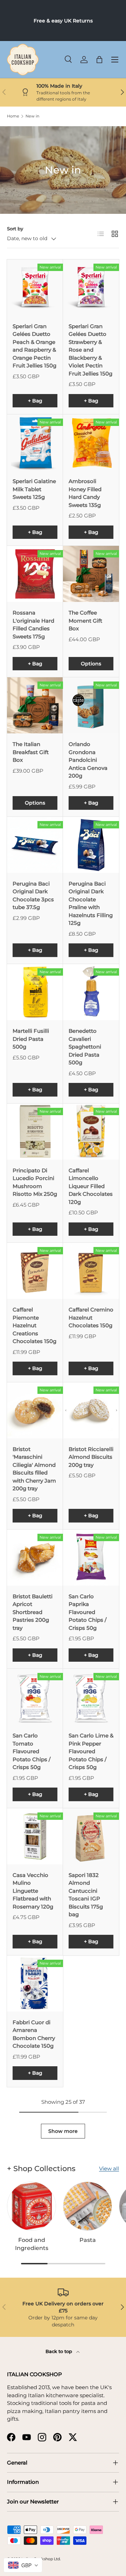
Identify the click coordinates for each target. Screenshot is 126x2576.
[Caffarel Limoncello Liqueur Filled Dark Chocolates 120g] (91, 1132)
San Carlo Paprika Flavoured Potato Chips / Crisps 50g (87, 1612)
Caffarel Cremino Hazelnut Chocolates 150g (91, 1317)
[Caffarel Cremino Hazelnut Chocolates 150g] (91, 1271)
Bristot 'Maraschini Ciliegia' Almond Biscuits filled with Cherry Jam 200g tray (34, 1469)
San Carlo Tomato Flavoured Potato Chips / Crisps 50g (31, 1751)
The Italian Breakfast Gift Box (31, 752)
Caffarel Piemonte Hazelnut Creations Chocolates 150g (34, 1325)
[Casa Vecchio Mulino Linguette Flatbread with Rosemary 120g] (35, 1836)
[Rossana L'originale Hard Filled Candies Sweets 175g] (35, 574)
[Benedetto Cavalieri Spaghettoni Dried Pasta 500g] (91, 992)
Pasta (88, 2240)
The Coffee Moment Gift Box (85, 621)
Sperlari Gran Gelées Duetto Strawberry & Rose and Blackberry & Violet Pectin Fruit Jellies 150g (90, 350)
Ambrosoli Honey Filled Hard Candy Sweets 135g (85, 493)
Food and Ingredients (32, 2244)
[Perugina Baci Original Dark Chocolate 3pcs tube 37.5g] (35, 845)
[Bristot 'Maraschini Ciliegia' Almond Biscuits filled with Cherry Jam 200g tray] (35, 1410)
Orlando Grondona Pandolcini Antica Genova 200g (88, 760)
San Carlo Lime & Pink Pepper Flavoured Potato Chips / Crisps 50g (91, 1751)
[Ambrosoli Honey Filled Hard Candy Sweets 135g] (91, 442)
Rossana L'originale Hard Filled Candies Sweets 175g (33, 625)
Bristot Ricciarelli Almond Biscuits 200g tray (91, 1457)
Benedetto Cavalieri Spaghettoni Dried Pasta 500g (85, 1047)
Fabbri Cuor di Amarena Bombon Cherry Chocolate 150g (34, 2034)
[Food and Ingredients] (31, 2206)
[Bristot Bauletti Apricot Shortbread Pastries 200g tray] (35, 1558)
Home (13, 116)
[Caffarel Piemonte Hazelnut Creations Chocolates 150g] (35, 1271)
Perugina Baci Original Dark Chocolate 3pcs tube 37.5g (33, 896)
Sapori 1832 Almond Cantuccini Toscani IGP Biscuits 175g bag (86, 1895)
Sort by (15, 229)
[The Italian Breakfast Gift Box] (35, 705)
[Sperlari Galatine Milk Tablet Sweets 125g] (35, 442)
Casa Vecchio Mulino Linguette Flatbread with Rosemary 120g (33, 1891)
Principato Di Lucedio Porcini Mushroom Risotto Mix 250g (35, 1182)
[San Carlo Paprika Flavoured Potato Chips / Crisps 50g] (91, 1558)
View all (109, 2168)
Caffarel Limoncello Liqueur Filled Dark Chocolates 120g (91, 1186)
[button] (99, 60)
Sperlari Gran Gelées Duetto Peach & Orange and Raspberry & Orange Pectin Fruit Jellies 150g (34, 346)
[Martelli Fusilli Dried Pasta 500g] (35, 992)
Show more (63, 2131)
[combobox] (23, 2565)
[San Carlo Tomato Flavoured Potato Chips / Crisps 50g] (35, 1697)
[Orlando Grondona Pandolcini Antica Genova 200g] (91, 705)
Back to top (59, 2351)
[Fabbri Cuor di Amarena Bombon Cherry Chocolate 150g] (35, 1984)
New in (32, 116)
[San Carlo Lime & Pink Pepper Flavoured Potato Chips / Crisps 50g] (91, 1697)
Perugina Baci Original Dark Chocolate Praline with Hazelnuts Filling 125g (91, 903)
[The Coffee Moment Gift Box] (91, 574)
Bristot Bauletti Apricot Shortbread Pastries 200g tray (33, 1612)
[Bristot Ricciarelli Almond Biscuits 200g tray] (91, 1410)
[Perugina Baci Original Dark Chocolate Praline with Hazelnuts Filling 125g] (91, 845)
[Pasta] (87, 2206)
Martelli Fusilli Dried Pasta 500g (31, 1039)
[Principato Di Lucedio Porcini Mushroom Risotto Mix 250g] (35, 1132)
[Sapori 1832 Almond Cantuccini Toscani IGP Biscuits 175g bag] (91, 1836)
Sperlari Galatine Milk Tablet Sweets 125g (34, 489)
